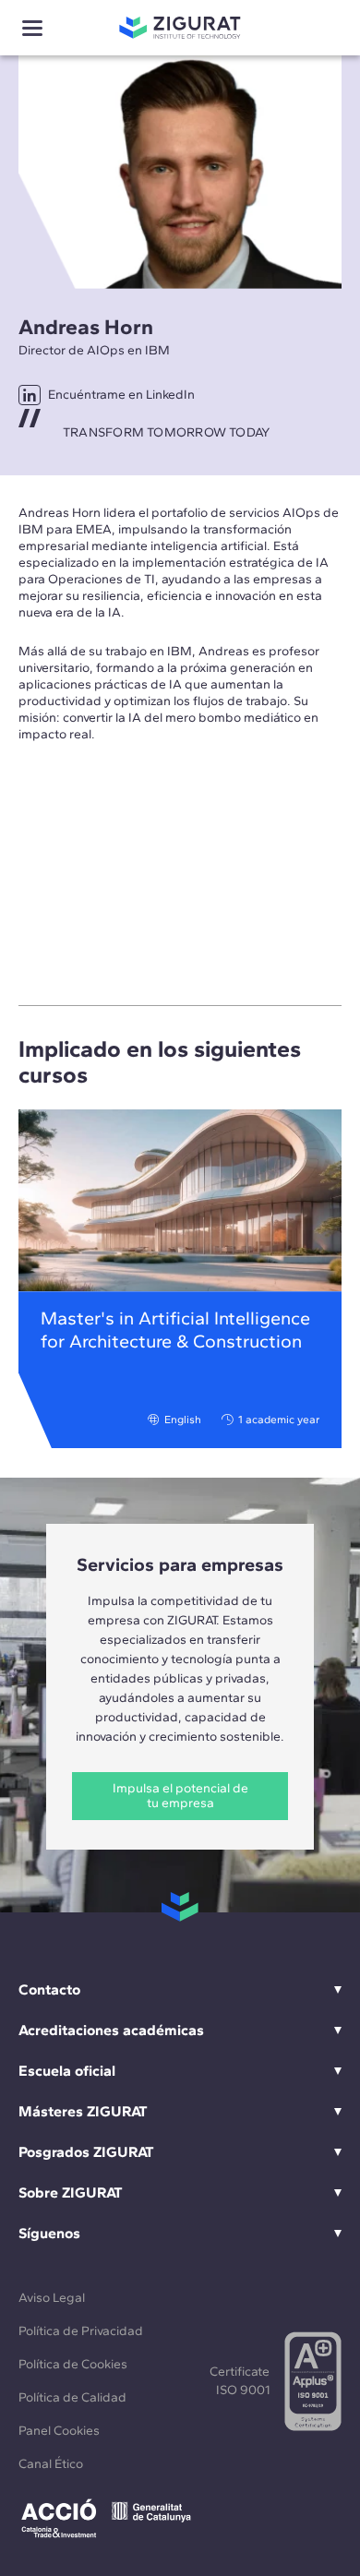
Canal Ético (51, 2464)
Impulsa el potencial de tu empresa (180, 1796)
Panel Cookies (59, 2431)
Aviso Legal (52, 2298)
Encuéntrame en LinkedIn (121, 395)
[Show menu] (32, 28)
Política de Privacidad (81, 2331)
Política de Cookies (73, 2364)
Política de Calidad (72, 2397)
